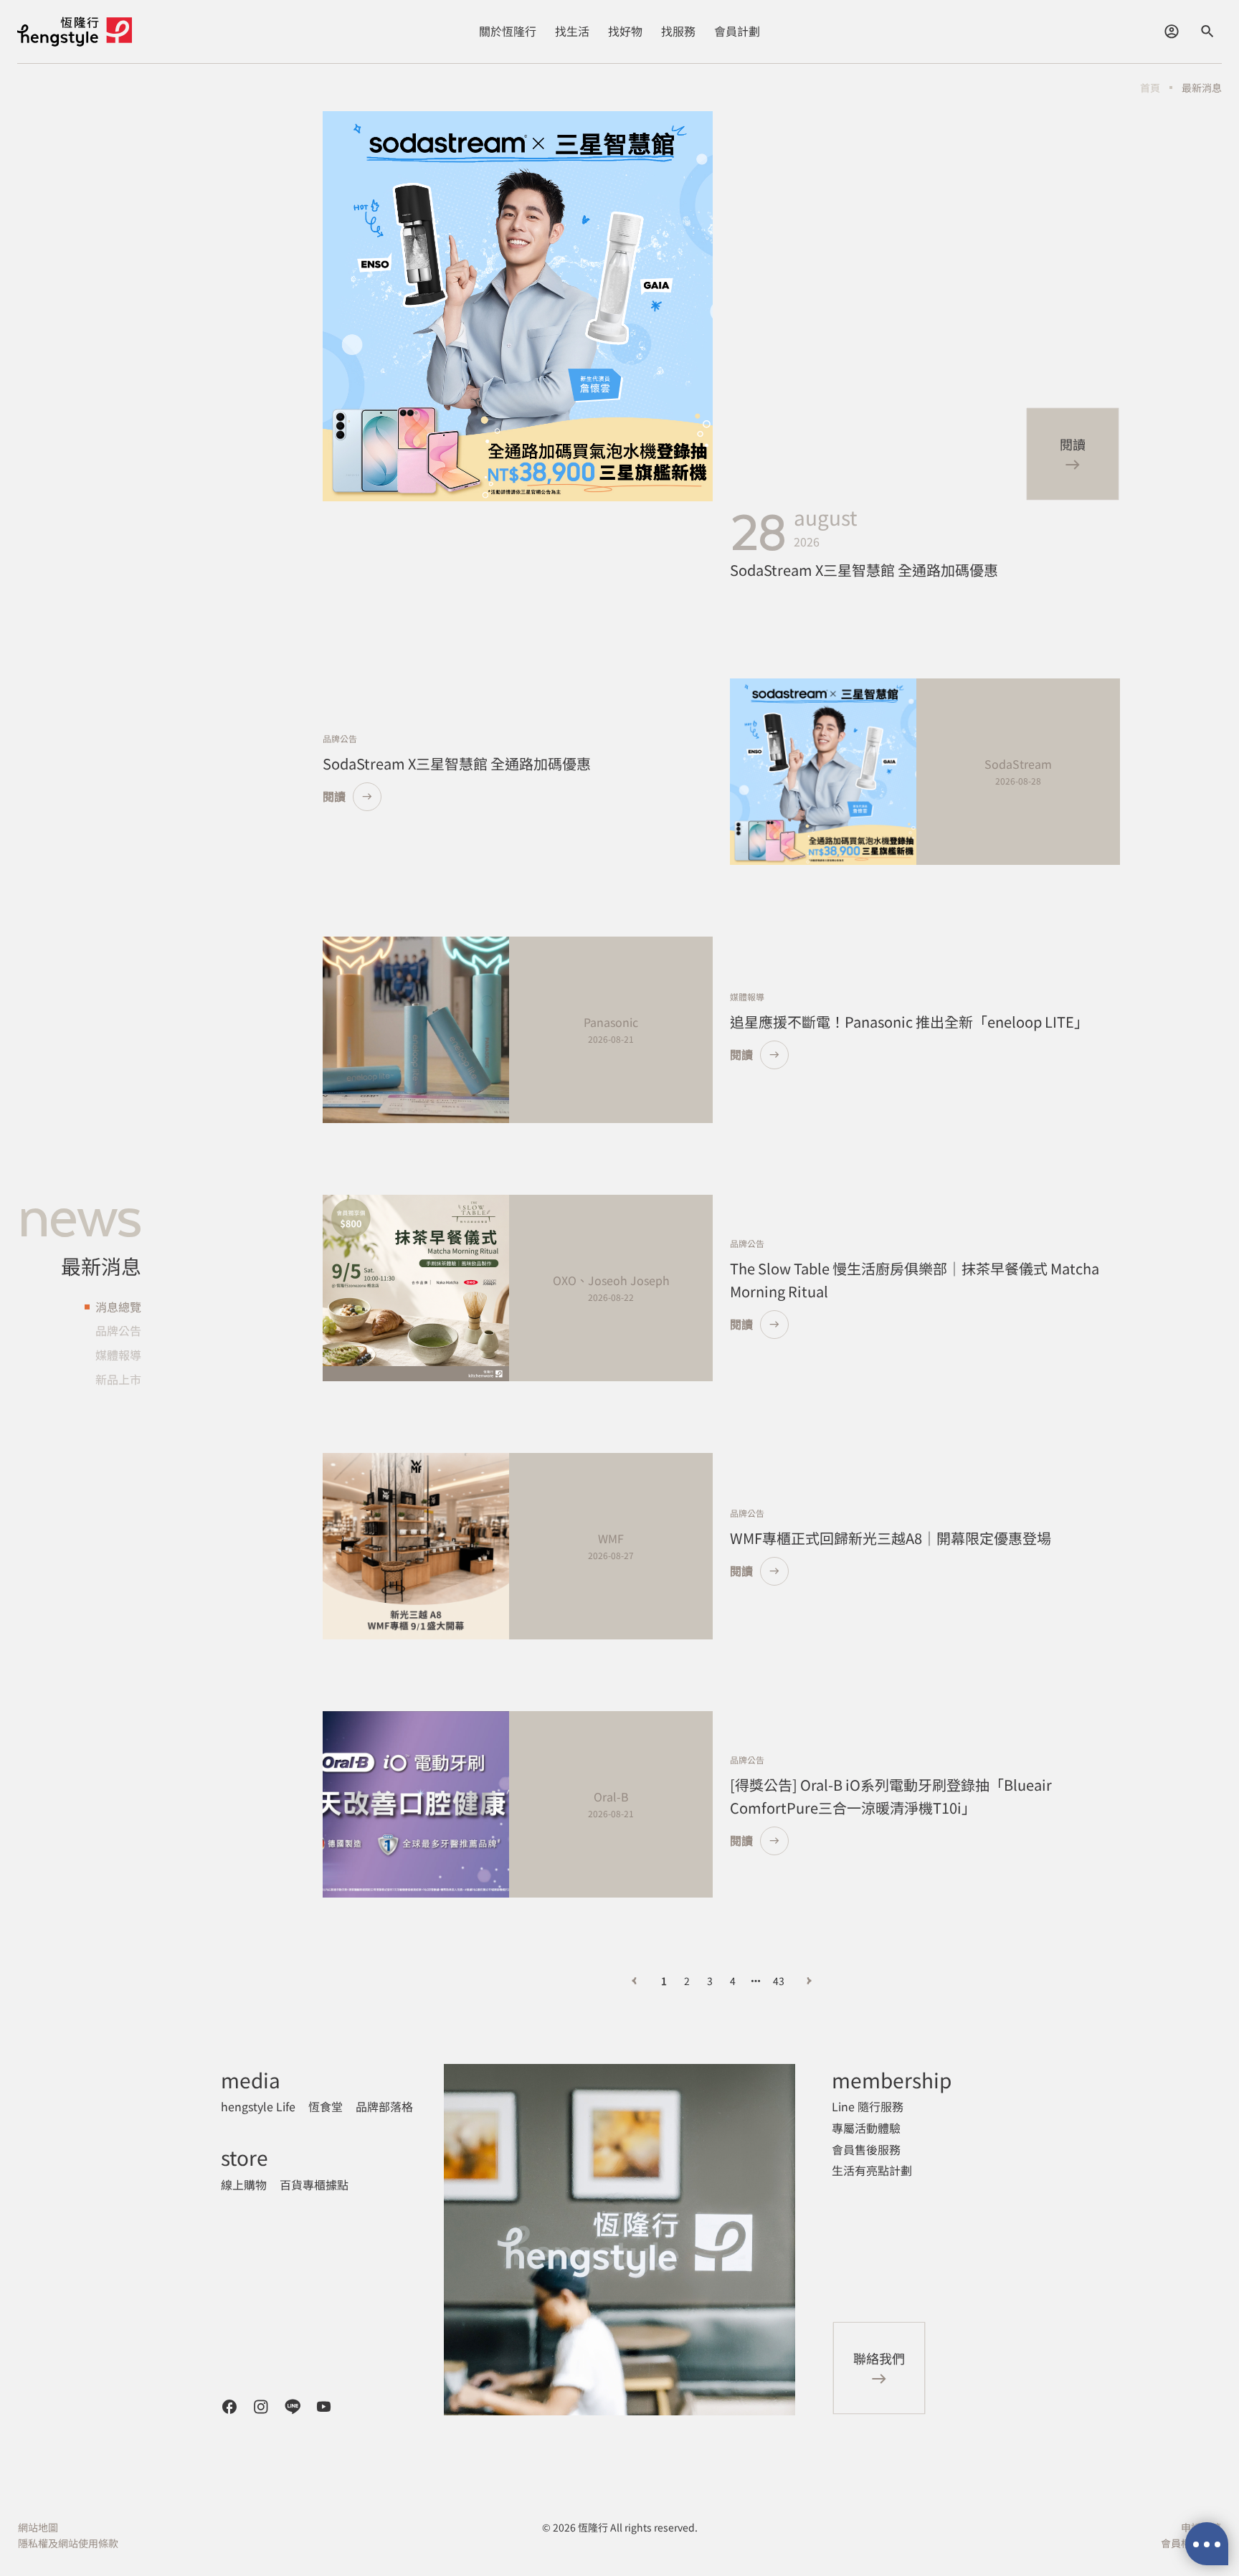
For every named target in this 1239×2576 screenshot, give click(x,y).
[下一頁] (809, 1981)
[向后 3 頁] (756, 1981)
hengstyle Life (258, 2106)
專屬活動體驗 (866, 2128)
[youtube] (324, 2407)
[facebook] (229, 2407)
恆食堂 (326, 2106)
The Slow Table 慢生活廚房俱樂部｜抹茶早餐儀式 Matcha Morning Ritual (915, 1280)
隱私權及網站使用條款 (68, 2543)
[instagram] (261, 2407)
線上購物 (244, 2184)
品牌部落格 (384, 2106)
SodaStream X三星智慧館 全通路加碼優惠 (864, 570)
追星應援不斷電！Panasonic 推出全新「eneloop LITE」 (909, 1022)
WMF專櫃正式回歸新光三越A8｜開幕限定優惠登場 (891, 1538)
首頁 (1150, 87)
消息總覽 (118, 1307)
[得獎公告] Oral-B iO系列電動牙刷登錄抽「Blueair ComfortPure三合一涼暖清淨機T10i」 (891, 1796)
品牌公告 (118, 1330)
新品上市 (118, 1378)
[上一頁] (634, 1981)
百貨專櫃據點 (314, 2184)
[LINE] (293, 2407)
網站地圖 (38, 2527)
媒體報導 (118, 1355)
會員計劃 (737, 31)
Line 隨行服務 (868, 2106)
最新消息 (1202, 87)
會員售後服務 (866, 2149)
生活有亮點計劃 (872, 2170)
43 (779, 1981)
